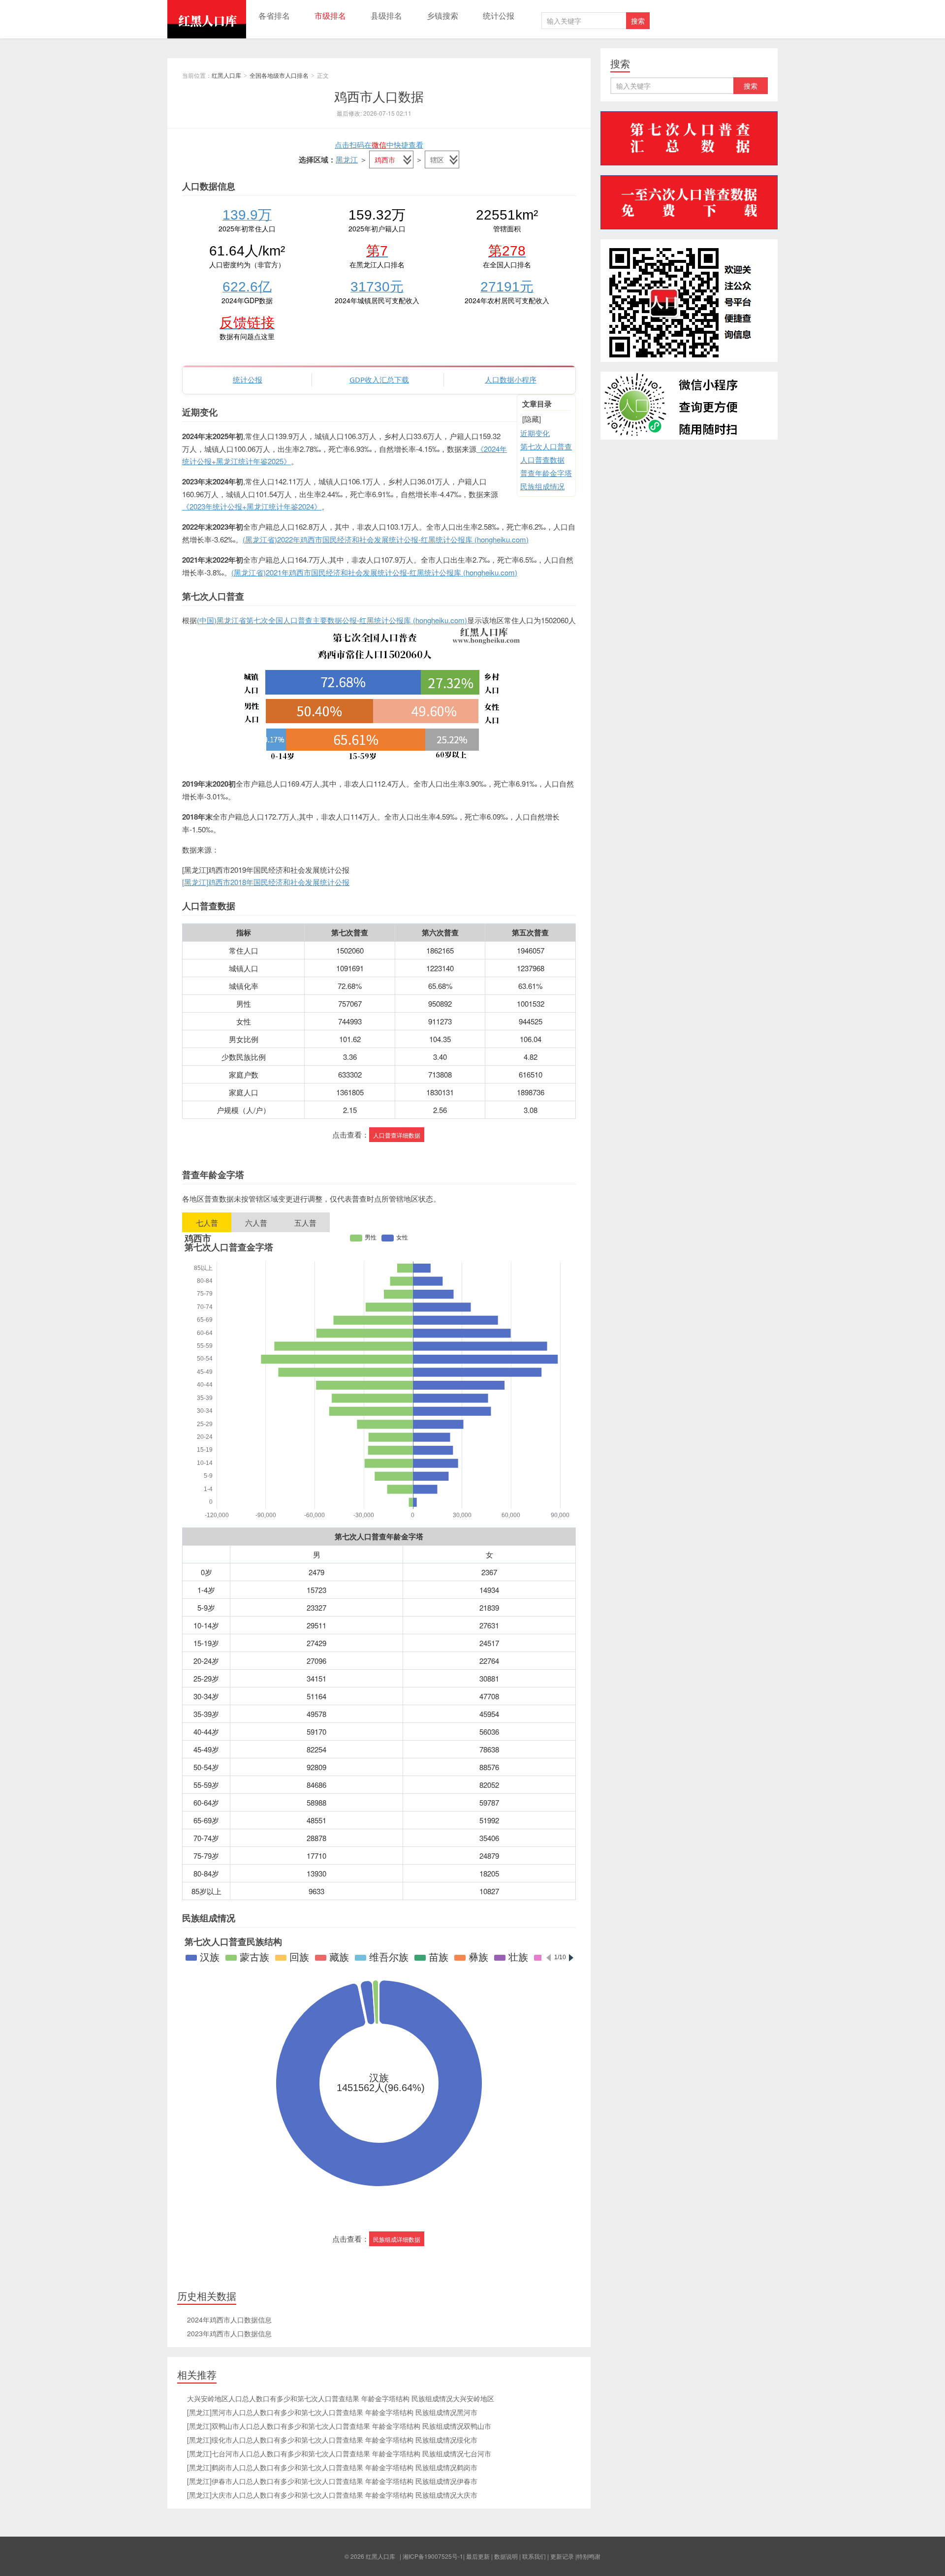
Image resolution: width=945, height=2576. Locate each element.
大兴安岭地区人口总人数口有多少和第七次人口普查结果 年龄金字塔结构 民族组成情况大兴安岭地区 (341, 2398)
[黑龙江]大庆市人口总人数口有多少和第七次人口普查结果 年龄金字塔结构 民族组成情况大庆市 (332, 2495)
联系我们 (534, 2556)
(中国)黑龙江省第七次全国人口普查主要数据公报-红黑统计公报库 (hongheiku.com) (332, 620)
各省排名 (274, 16)
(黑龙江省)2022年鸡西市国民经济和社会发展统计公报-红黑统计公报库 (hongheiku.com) (386, 539)
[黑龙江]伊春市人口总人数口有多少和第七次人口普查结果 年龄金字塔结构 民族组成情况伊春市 (332, 2481)
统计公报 (499, 16)
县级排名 (386, 16)
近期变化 (535, 433)
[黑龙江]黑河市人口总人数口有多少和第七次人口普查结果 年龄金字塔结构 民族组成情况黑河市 (332, 2412)
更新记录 (562, 2556)
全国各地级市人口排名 (279, 75)
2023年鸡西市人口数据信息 (229, 2333)
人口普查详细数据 (397, 1135)
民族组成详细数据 (397, 2239)
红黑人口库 (207, 19)
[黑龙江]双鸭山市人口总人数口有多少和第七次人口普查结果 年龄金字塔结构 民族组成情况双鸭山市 (339, 2426)
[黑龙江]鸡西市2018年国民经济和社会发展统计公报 (266, 882)
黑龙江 (347, 159)
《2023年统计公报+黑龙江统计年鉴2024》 (252, 506)
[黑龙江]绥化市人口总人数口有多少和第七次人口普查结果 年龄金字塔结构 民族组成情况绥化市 (332, 2440)
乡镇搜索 (442, 16)
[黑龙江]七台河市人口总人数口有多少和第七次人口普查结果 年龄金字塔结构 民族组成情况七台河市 (339, 2453)
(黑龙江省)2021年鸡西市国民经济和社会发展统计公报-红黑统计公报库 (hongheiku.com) (374, 572)
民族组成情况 (542, 486)
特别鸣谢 (589, 2556)
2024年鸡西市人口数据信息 (229, 2320)
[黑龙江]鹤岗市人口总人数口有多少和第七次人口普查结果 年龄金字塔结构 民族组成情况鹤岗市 (332, 2467)
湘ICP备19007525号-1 (433, 2556)
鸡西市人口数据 (379, 96)
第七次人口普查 (546, 446)
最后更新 (478, 2556)
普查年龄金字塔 (546, 473)
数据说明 (506, 2556)
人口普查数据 (542, 460)
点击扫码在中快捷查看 (379, 144)
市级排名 (330, 16)
